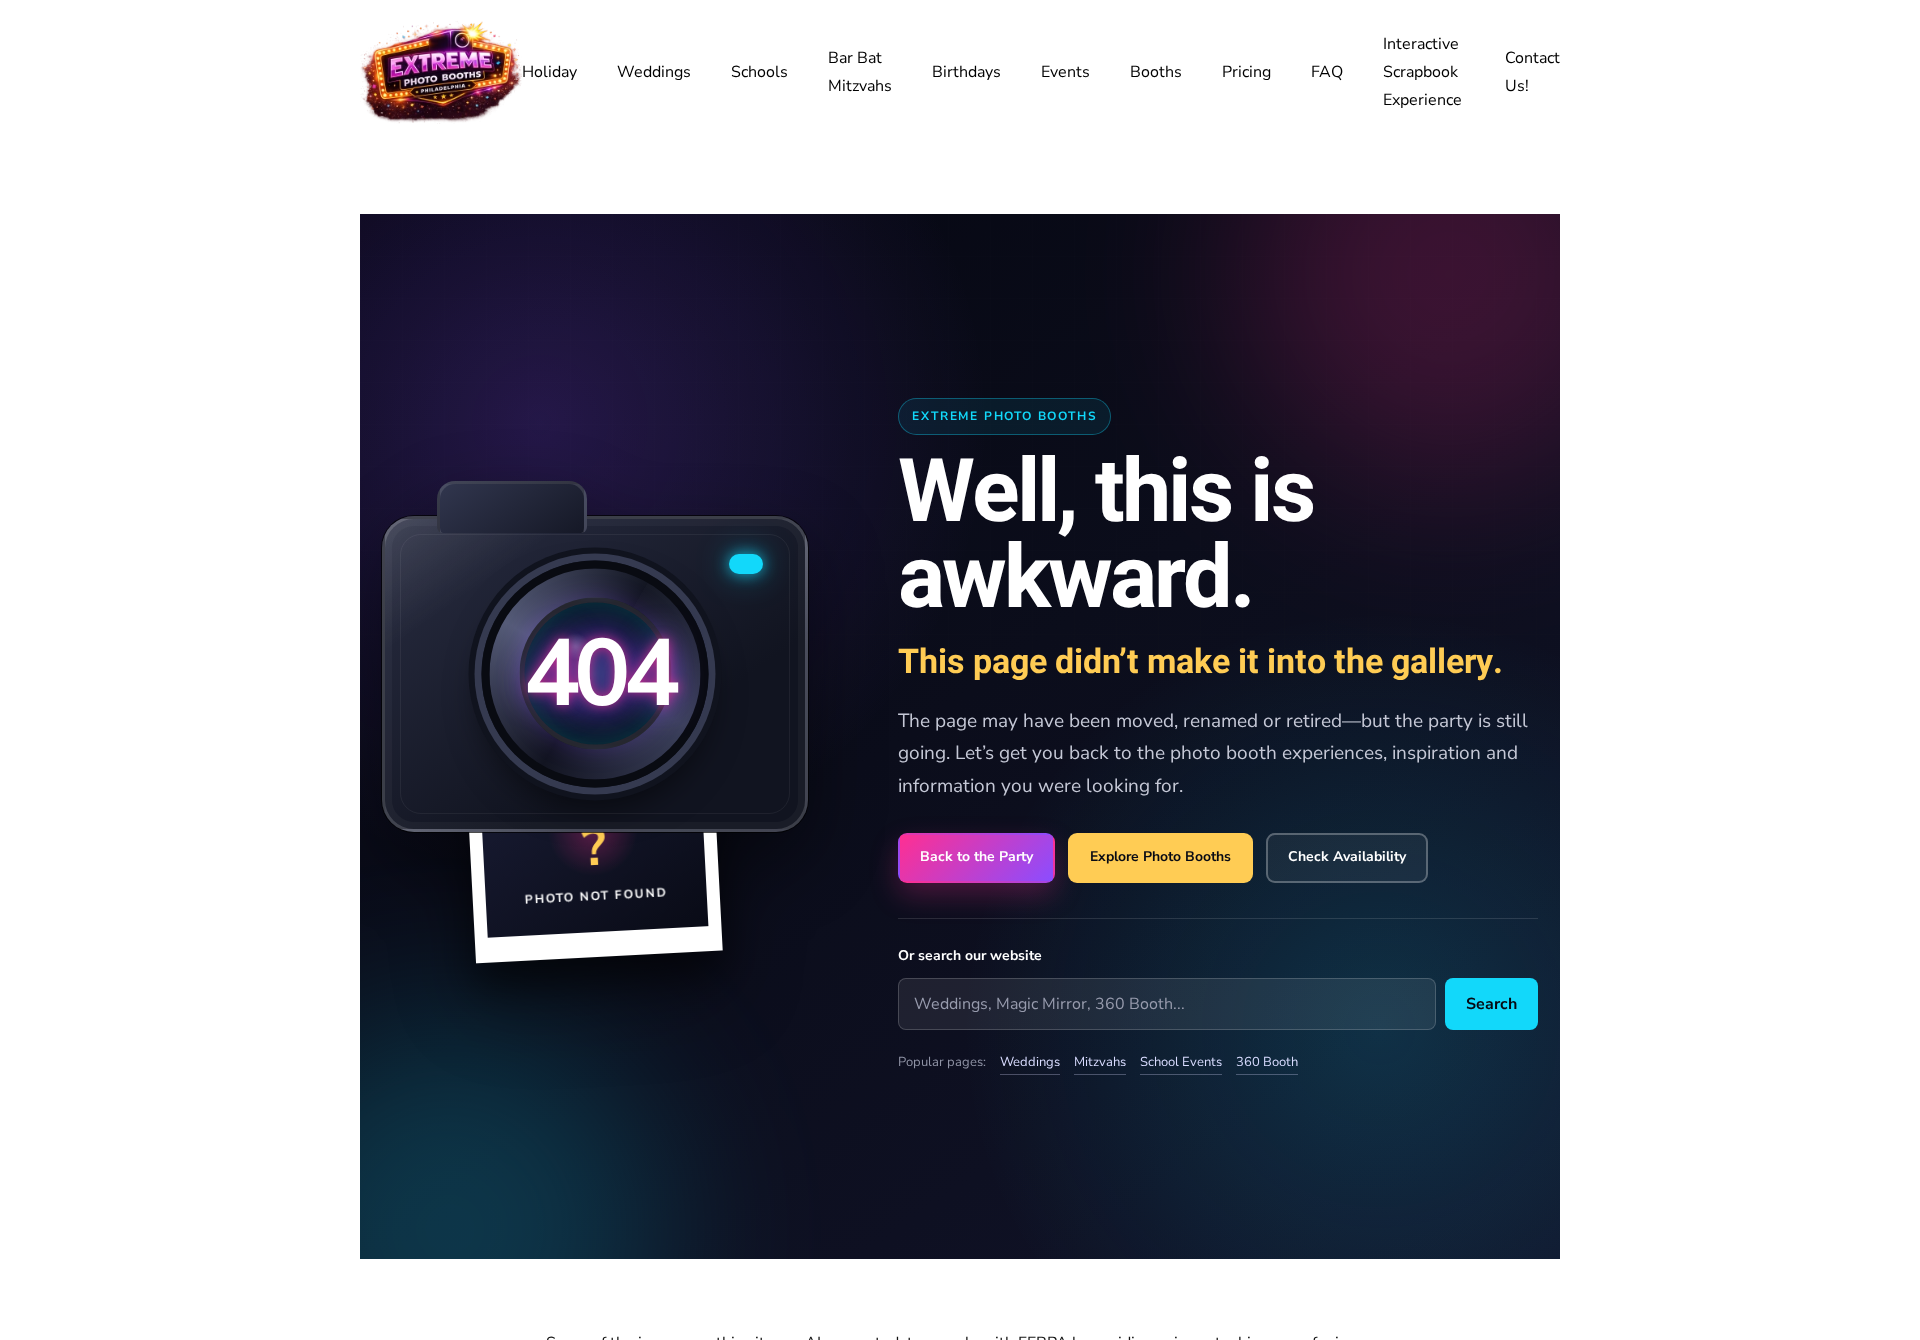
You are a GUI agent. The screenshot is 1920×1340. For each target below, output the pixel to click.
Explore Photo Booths (1160, 856)
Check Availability (1347, 856)
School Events (1181, 1062)
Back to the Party (976, 856)
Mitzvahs (1100, 1062)
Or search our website (970, 955)
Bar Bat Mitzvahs (860, 72)
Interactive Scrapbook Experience (1422, 72)
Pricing (1246, 72)
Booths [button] (1156, 72)
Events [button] (1065, 72)
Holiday (549, 72)
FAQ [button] (1327, 72)
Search (1491, 1004)
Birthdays (966, 72)
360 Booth (1267, 1062)
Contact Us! (1532, 72)
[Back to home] (441, 72)
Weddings (654, 72)
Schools (759, 72)
